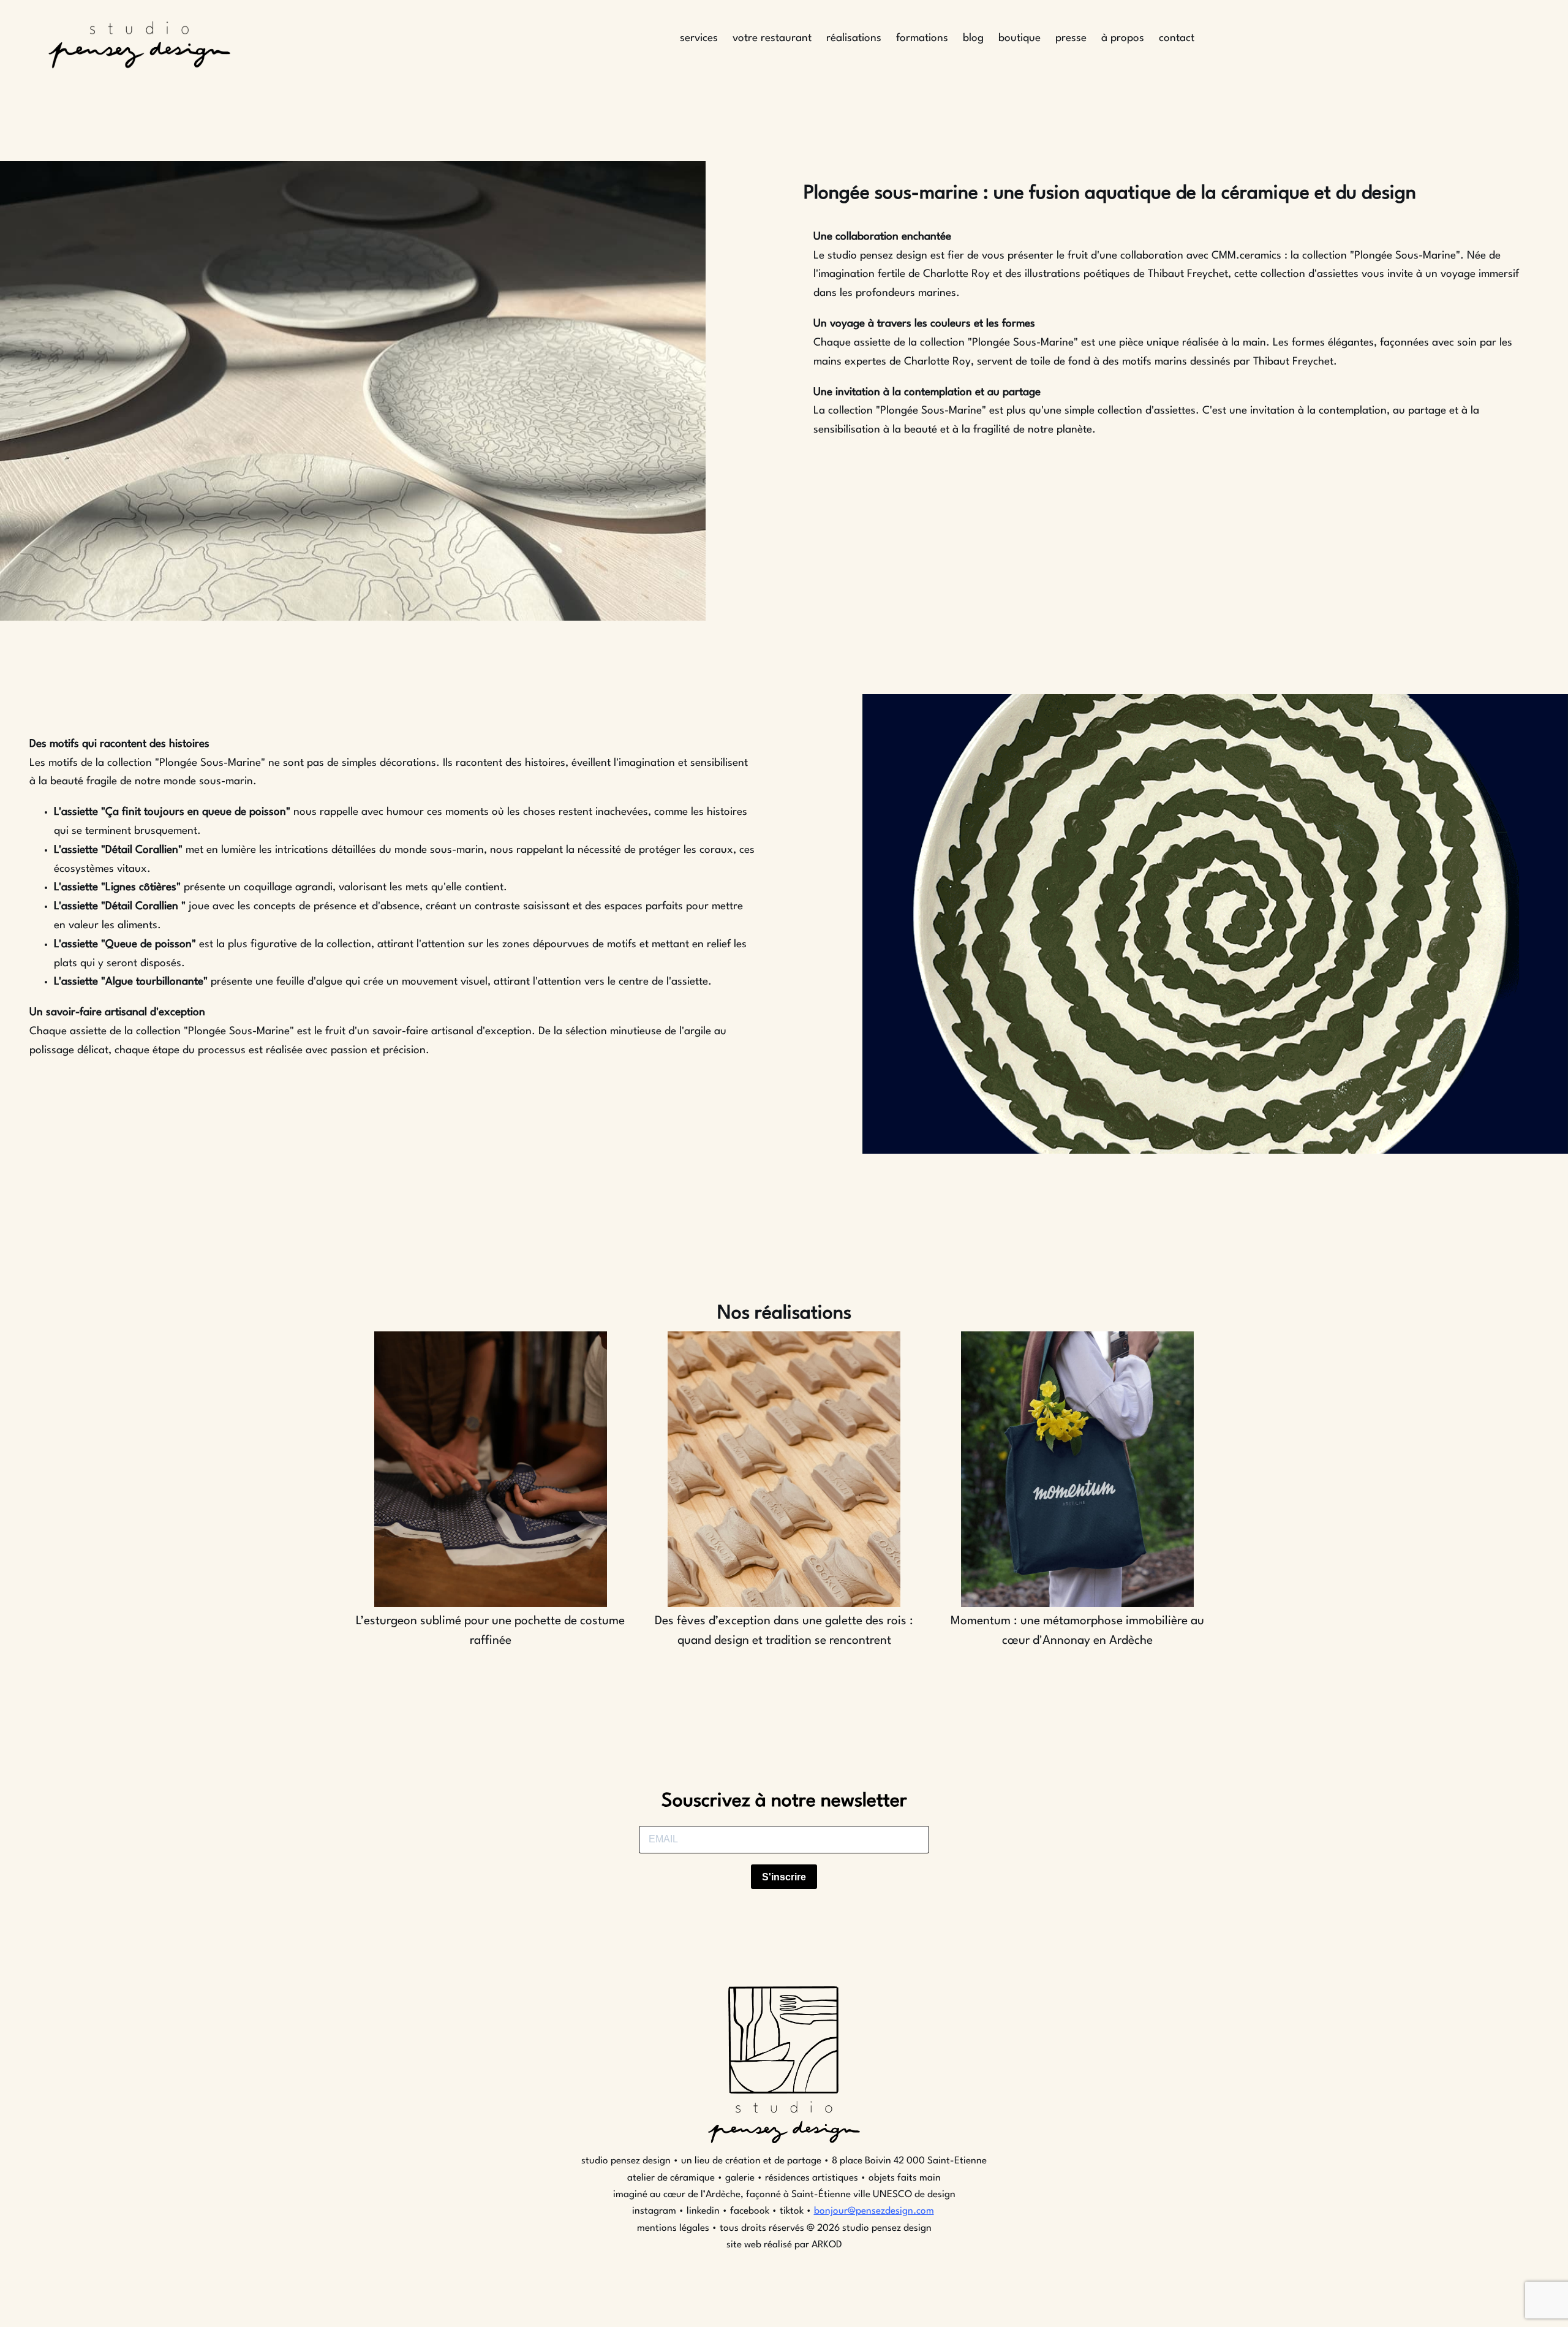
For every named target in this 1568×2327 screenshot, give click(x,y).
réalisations (854, 38)
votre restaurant (772, 38)
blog (973, 38)
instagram (655, 2211)
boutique (1020, 38)
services (699, 38)
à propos (1123, 38)
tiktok (792, 2211)
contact (1177, 38)
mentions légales (673, 2228)
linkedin (703, 2211)
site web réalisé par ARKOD (784, 2245)
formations (922, 38)
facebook (750, 2211)
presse (1071, 38)
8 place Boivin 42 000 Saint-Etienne (908, 2161)
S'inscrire (784, 1877)
